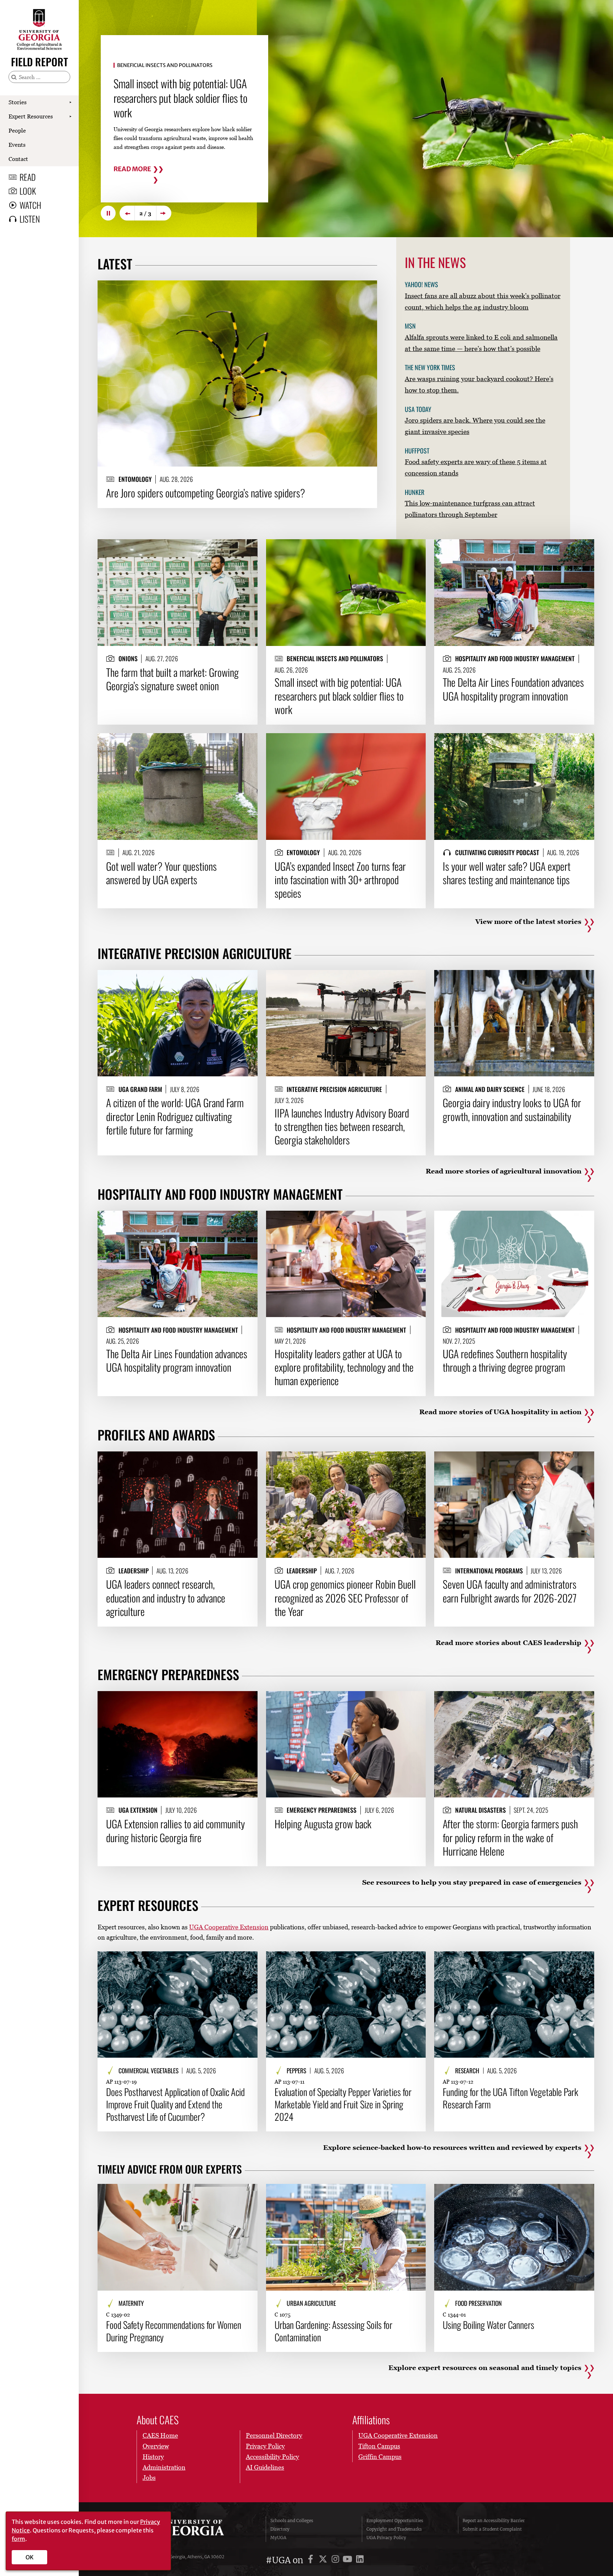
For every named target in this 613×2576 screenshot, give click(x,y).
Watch (30, 205)
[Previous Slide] (127, 213)
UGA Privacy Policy (386, 2538)
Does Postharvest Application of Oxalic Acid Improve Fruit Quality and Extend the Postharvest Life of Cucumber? (175, 2104)
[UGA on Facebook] (312, 2560)
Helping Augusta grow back (323, 1824)
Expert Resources (31, 116)
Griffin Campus (380, 2457)
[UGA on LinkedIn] (360, 2560)
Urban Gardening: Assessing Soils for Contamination (333, 2331)
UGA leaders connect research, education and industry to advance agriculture (166, 1598)
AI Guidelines (265, 2467)
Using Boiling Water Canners (488, 2325)
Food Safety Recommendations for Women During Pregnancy (174, 2331)
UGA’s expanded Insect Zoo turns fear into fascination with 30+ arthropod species (340, 880)
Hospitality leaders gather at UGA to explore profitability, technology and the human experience (344, 1367)
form (18, 2539)
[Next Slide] (164, 213)
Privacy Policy (265, 2446)
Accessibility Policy (272, 2457)
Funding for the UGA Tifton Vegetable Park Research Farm (510, 2098)
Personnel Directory (274, 2435)
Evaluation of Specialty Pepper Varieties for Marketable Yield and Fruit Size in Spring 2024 (343, 2104)
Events (17, 145)
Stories (18, 102)
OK (30, 2557)
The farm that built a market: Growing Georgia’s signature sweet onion (172, 679)
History (153, 2457)
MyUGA (278, 2538)
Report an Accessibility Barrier (494, 2521)
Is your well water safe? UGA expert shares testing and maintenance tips (507, 873)
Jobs (149, 2478)
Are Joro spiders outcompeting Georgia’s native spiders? (206, 493)
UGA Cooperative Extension (229, 1927)
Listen (30, 219)
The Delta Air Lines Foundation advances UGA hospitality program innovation (513, 689)
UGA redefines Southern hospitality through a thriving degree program (505, 1361)
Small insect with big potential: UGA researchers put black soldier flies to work (339, 696)
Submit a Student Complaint (492, 2529)
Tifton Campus (379, 2446)
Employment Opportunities (395, 2521)
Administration (164, 2467)
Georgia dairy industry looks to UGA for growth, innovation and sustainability (512, 1109)
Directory (280, 2529)
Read (28, 177)
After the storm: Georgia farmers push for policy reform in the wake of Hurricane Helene (510, 1837)
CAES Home (160, 2435)
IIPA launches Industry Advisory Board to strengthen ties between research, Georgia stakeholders (342, 1127)
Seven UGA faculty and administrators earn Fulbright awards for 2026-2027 (510, 1591)
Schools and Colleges (292, 2521)
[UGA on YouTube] (349, 2560)
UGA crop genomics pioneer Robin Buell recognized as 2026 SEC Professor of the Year (345, 1598)
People (17, 130)
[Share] (366, 289)
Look (28, 191)
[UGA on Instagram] (336, 2560)
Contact (18, 159)
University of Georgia (191, 2529)
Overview (156, 2446)
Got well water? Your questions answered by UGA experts (171, 91)
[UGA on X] (324, 2560)
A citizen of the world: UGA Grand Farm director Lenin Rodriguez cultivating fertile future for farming (175, 1116)
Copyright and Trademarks (394, 2529)
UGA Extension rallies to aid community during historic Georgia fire (175, 1831)
